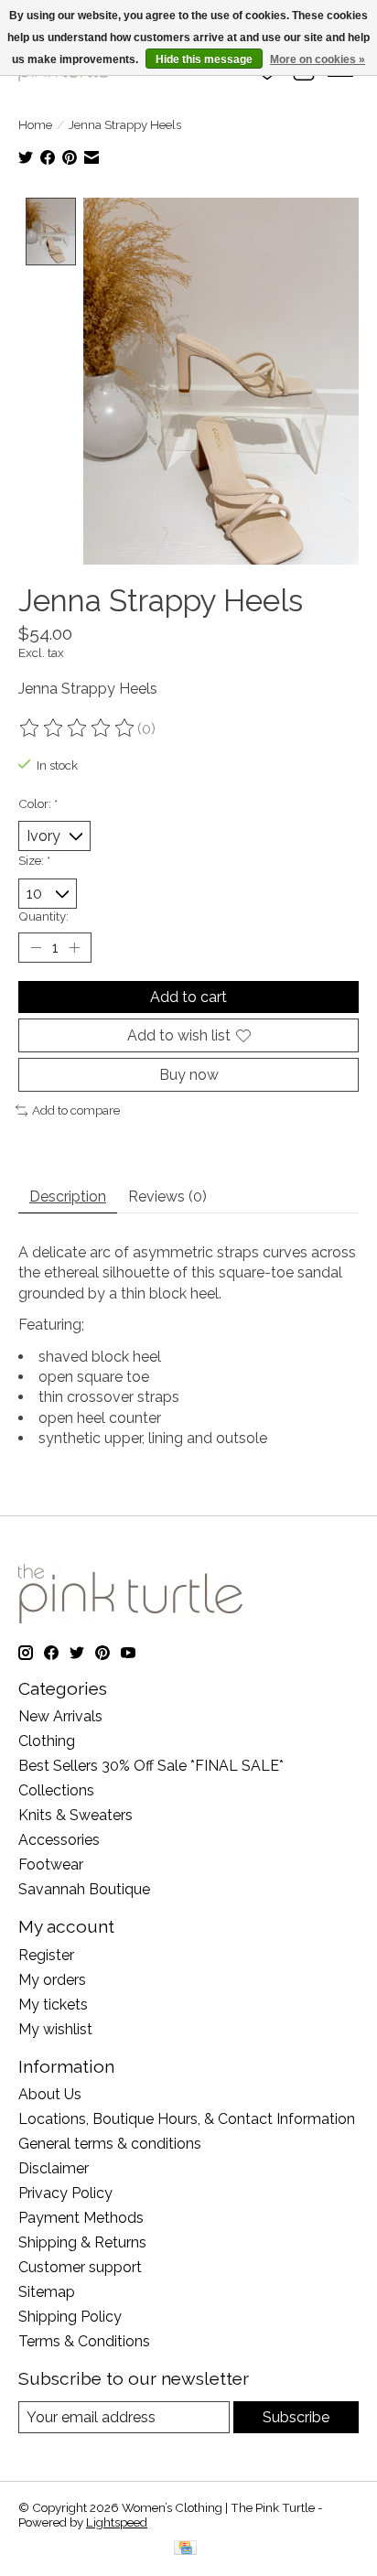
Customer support (80, 2267)
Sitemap (47, 2292)
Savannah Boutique (84, 1889)
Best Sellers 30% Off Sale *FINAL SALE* (151, 1766)
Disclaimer (54, 2168)
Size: (34, 860)
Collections (56, 1790)
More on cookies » (318, 59)
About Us (50, 2094)
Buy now (189, 1075)
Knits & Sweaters (75, 1815)
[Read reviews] (78, 728)
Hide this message (204, 59)
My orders (52, 1980)
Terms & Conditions (84, 2341)
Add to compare (76, 1110)
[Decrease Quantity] (36, 947)
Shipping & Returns (82, 2242)
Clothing (47, 1741)
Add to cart (188, 997)
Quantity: (43, 916)
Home (35, 124)
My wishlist (55, 2029)
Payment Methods (81, 2218)
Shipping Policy (70, 2317)
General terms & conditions (110, 2144)
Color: (38, 803)
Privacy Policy (65, 2193)
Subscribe (296, 2417)
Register (46, 1955)
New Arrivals (60, 1716)
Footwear (51, 1865)
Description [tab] (68, 1196)
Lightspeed (117, 2522)
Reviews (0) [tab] (167, 1196)
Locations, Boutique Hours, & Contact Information (187, 2119)
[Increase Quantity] (74, 947)
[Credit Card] (185, 2549)
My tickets (53, 2005)
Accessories (59, 1840)
